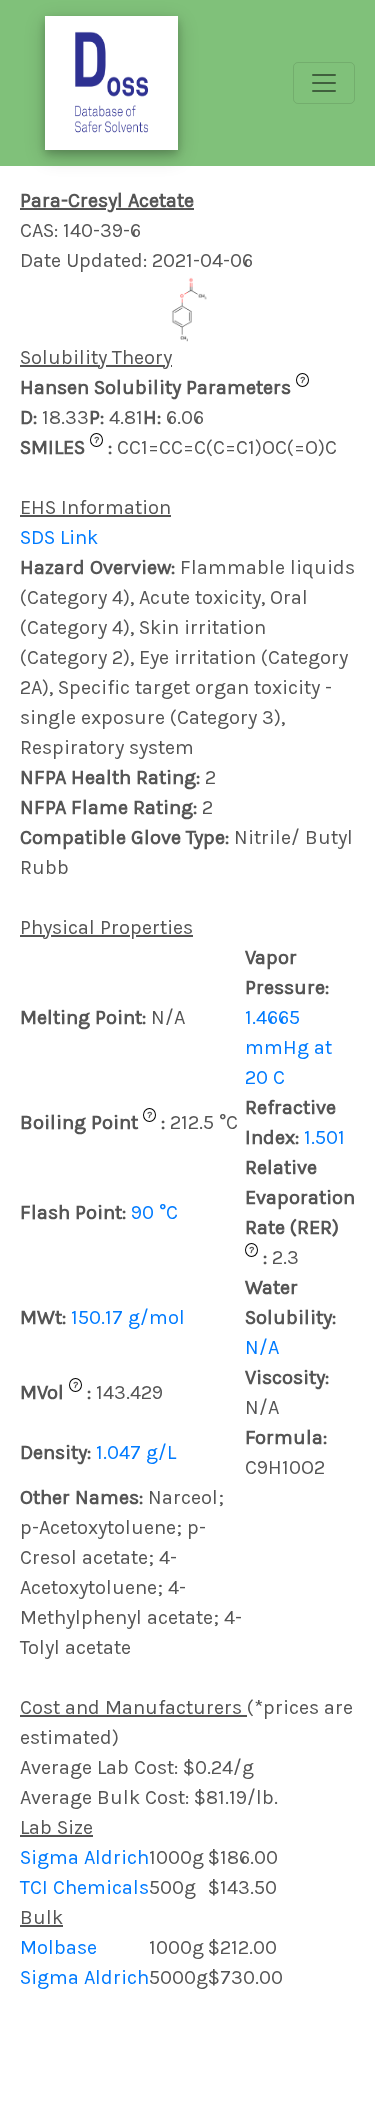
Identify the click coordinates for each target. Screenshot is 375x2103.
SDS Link (59, 537)
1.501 (324, 1137)
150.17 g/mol (128, 1317)
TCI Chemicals (84, 1887)
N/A (262, 1347)
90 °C (154, 1212)
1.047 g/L (136, 1452)
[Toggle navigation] (324, 83)
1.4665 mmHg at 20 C (288, 1047)
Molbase (58, 1947)
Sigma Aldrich (84, 1857)
